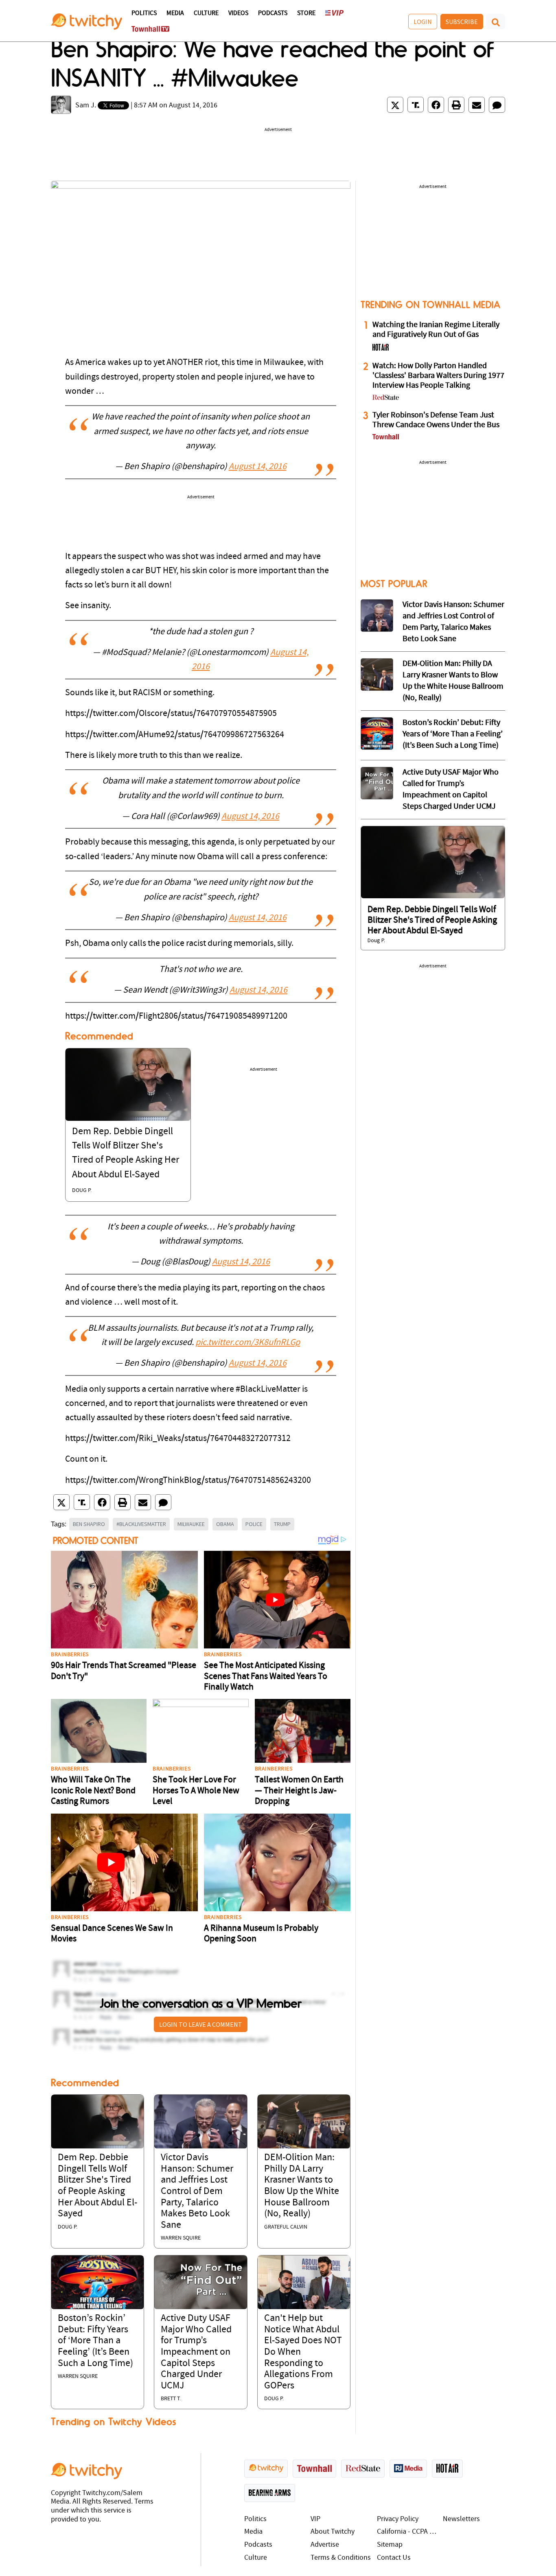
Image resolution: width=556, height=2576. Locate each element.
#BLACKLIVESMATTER (141, 1524)
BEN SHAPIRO (89, 1524)
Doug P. (82, 1191)
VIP (315, 2519)
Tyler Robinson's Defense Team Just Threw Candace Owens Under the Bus (436, 420)
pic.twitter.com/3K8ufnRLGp (248, 1343)
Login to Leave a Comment (201, 2024)
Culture (206, 13)
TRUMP (282, 1524)
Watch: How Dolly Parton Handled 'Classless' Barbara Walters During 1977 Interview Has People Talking (438, 376)
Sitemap (390, 2545)
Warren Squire (181, 2238)
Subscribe (462, 22)
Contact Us (394, 2558)
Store (306, 13)
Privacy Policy (398, 2519)
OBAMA (225, 1524)
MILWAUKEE (191, 1524)
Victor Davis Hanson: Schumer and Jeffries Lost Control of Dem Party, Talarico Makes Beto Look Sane (197, 2192)
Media (175, 13)
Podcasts (273, 13)
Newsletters (461, 2519)
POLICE (254, 1524)
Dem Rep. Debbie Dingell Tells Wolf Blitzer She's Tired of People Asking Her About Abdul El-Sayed (432, 921)
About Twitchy (333, 2532)
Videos (238, 13)
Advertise (325, 2545)
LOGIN (423, 22)
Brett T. (171, 2399)
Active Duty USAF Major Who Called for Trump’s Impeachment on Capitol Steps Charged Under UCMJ (196, 2352)
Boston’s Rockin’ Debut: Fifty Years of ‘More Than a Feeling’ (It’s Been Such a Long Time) (95, 2341)
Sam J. (86, 106)
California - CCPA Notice (408, 2532)
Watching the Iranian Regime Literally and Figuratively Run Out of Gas (436, 330)
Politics (144, 13)
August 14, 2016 (258, 467)
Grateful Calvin (286, 2227)
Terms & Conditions (341, 2558)
